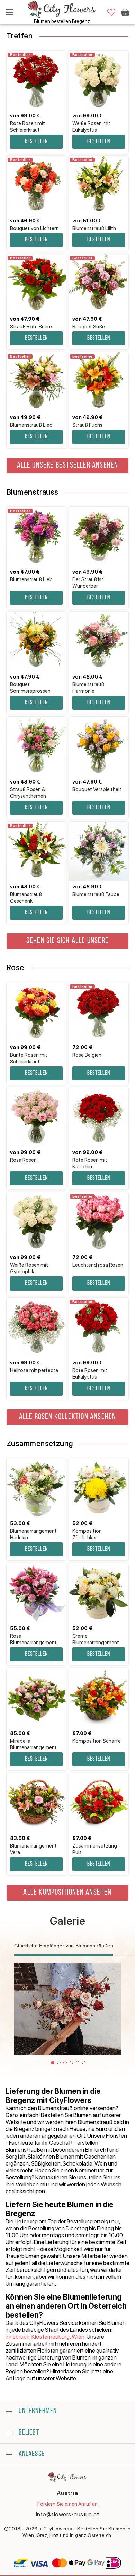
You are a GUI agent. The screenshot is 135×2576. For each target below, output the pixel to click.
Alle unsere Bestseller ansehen (68, 466)
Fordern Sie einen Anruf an (68, 2504)
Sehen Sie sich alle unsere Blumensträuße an (67, 943)
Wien (78, 2337)
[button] (53, 2063)
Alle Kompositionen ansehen (67, 1893)
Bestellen (36, 142)
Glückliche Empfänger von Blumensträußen (64, 1946)
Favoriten (111, 12)
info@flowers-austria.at (68, 2514)
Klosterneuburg (51, 2337)
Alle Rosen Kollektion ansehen (68, 1417)
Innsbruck (17, 2337)
